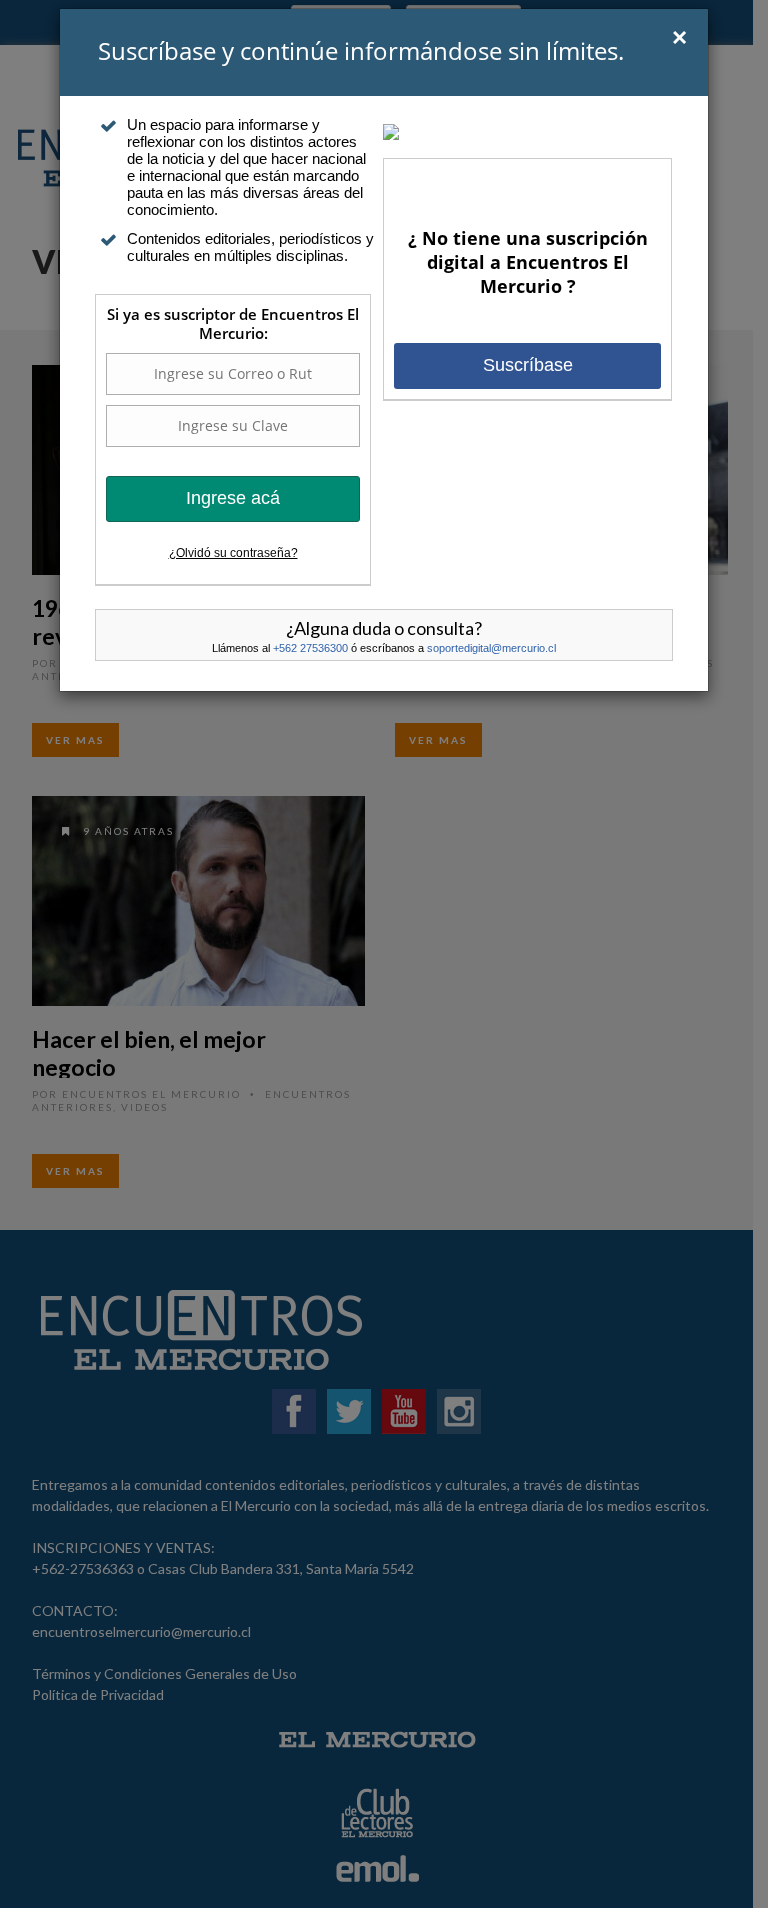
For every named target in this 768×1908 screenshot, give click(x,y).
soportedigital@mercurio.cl (491, 648)
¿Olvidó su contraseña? (233, 553)
